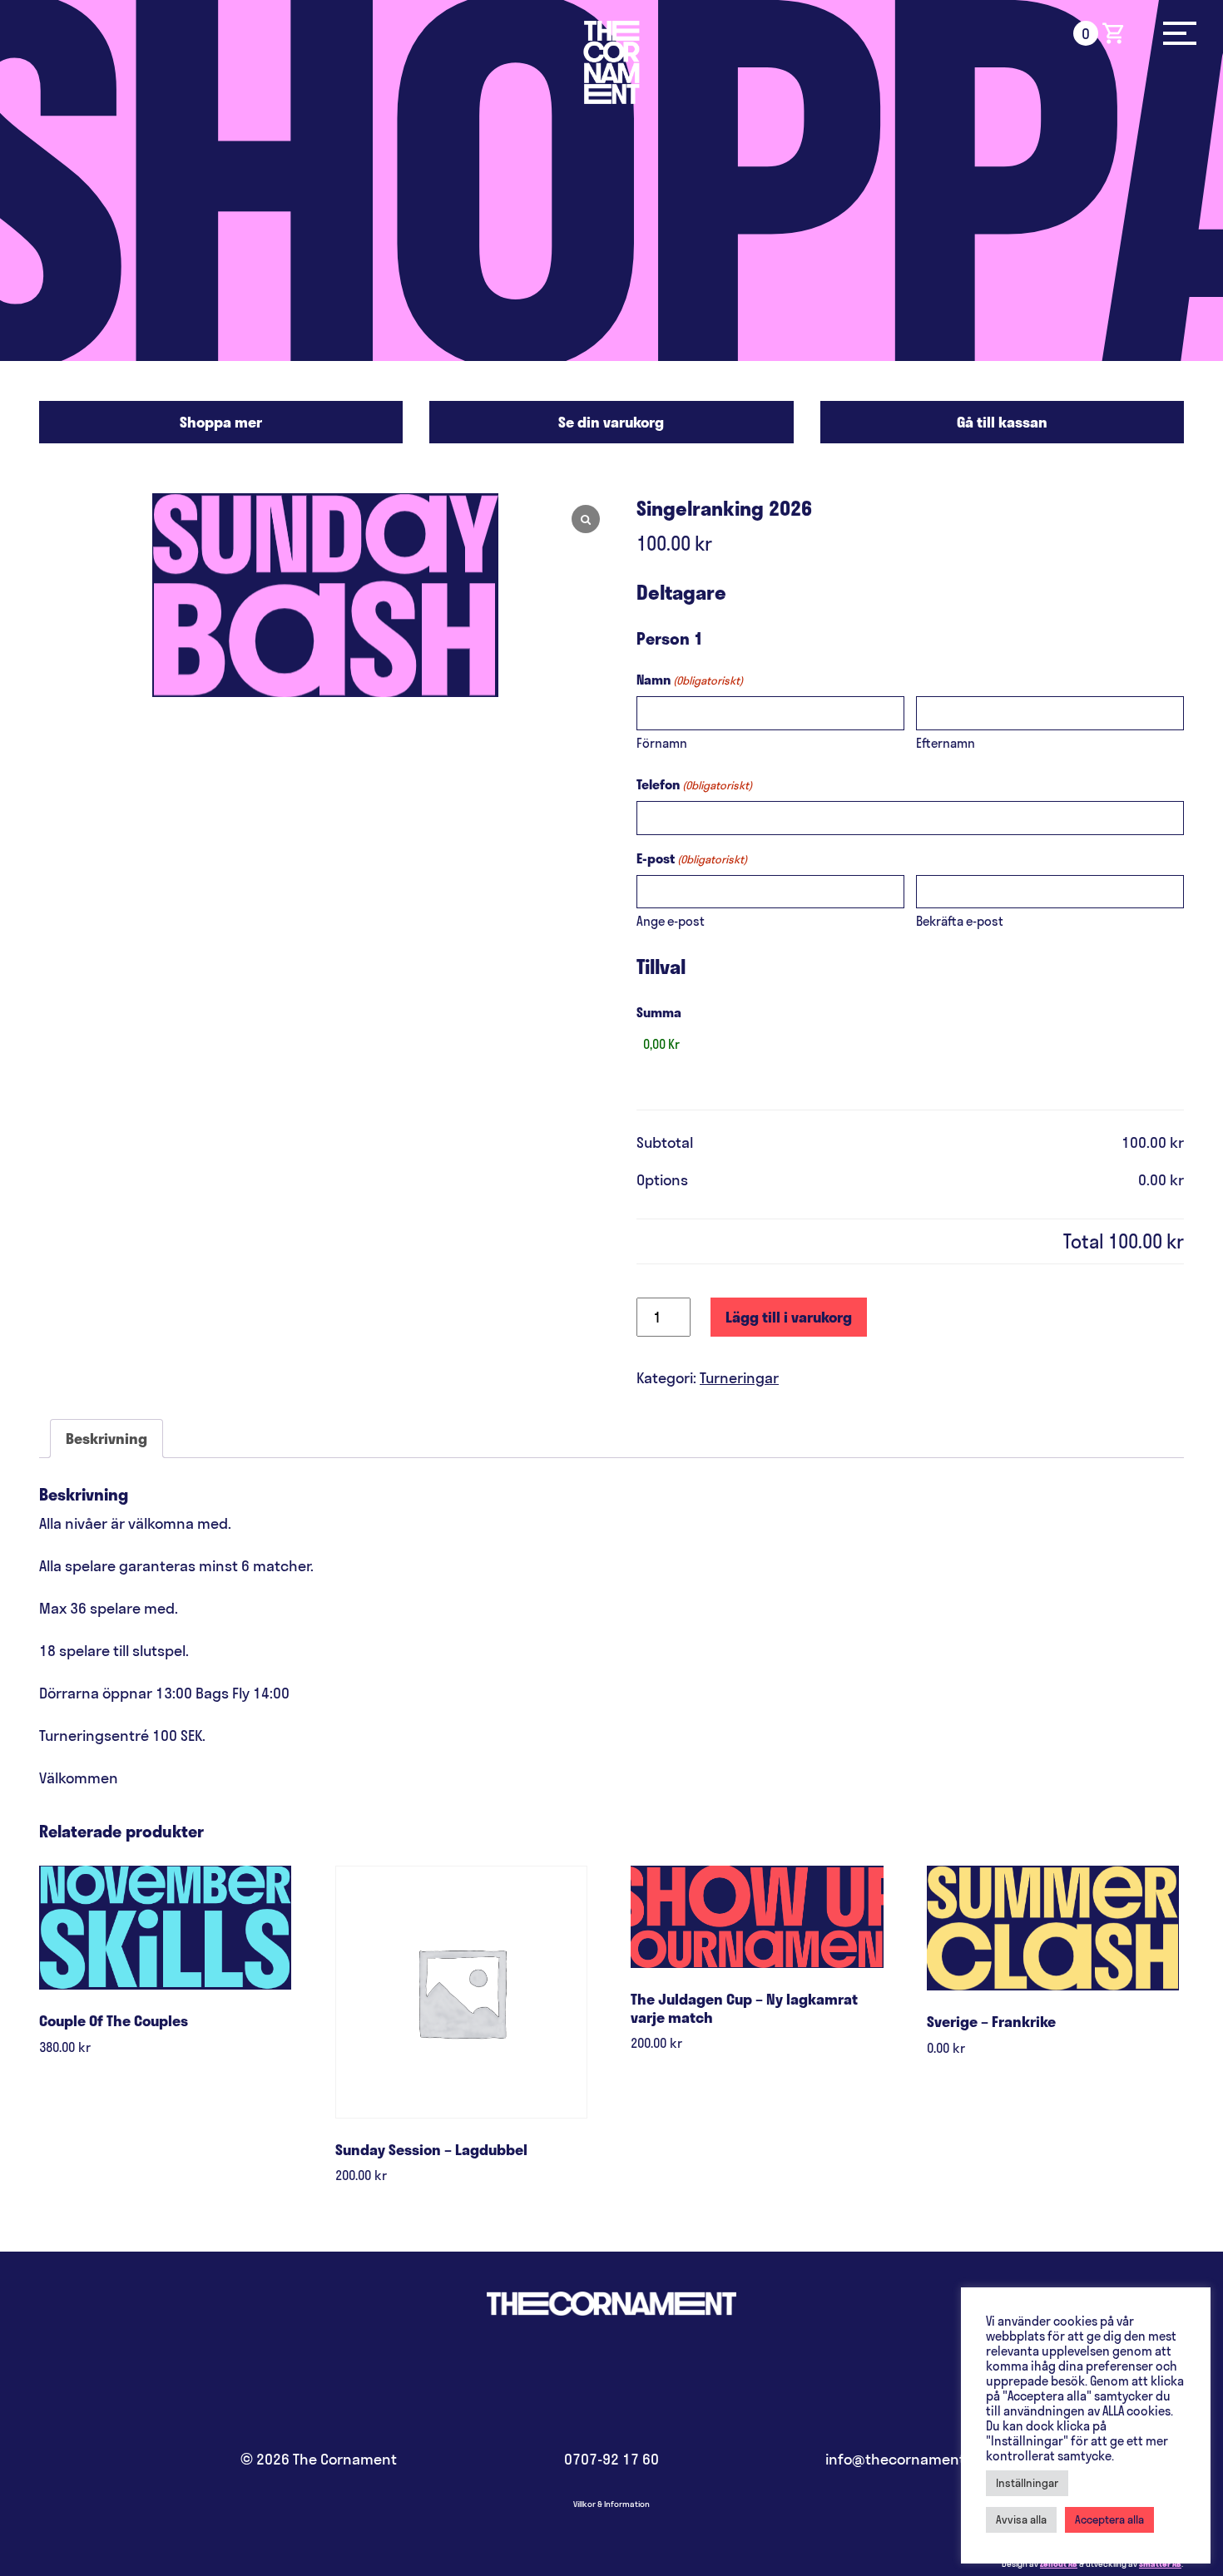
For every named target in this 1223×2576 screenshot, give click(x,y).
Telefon (694, 784)
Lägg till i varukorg (789, 1317)
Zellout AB (1059, 2564)
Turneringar (739, 1378)
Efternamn (946, 743)
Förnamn (662, 743)
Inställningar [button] (1027, 2483)
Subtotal (665, 1142)
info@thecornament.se (905, 2459)
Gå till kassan (1002, 422)
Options (662, 1180)
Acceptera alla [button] (1109, 2519)
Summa (659, 1012)
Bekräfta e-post (960, 921)
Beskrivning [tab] (106, 1439)
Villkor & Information (611, 2504)
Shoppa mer (221, 422)
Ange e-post (671, 921)
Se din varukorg (611, 422)
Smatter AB (1160, 2564)
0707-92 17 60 (611, 2459)
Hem (611, 62)
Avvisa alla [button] (1021, 2519)
